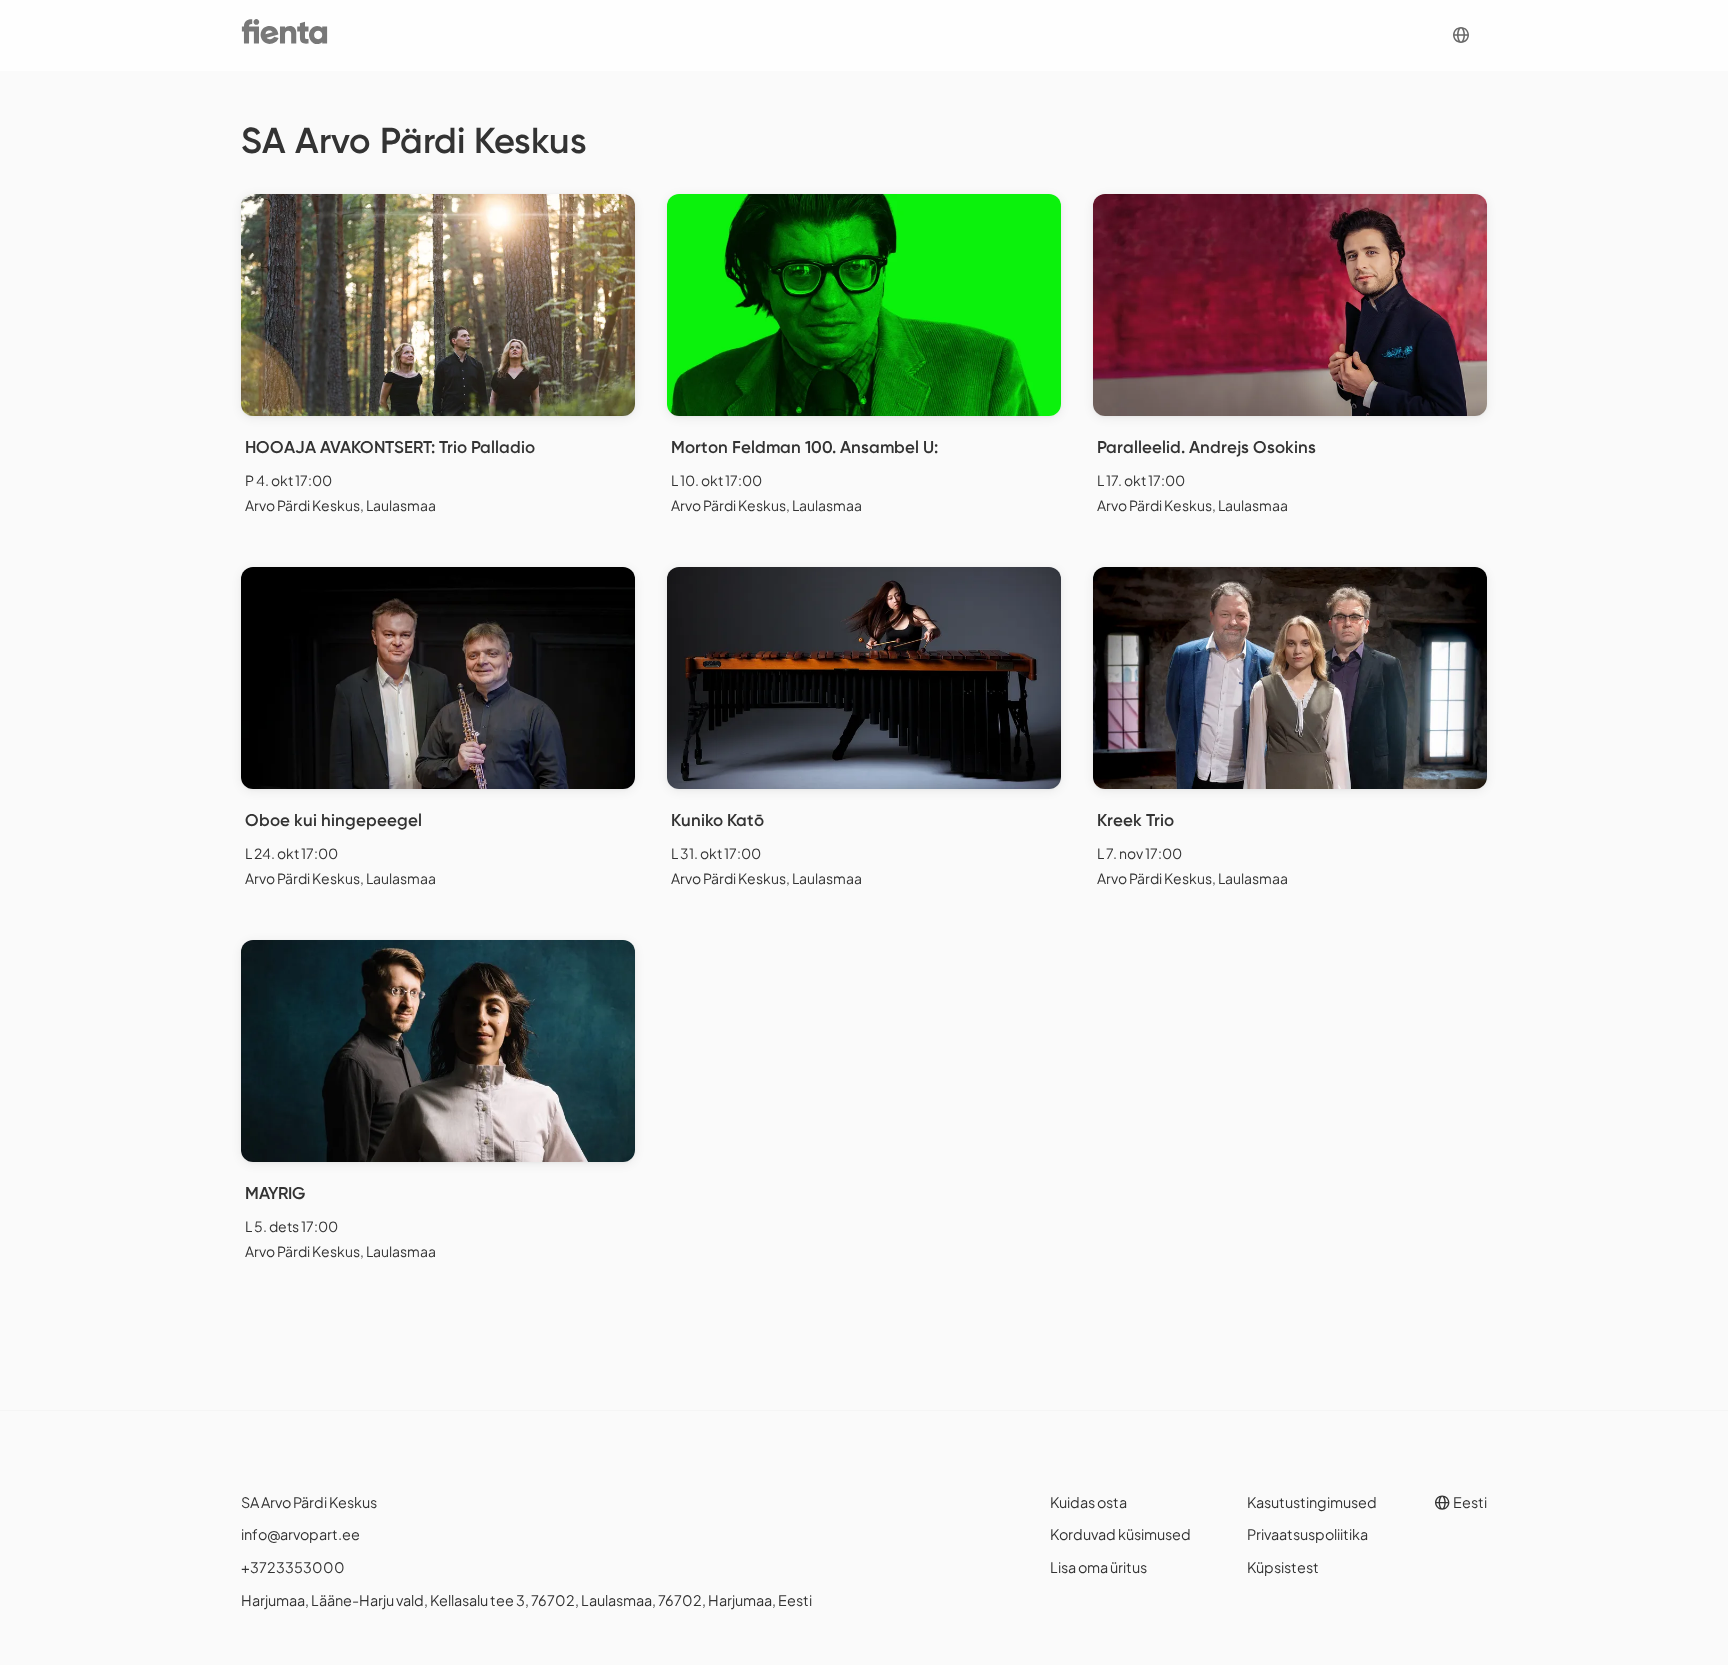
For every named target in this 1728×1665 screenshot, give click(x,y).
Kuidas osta (1088, 1502)
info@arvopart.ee (300, 1534)
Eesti (1469, 1502)
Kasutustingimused (1312, 1502)
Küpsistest (1283, 1567)
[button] (1461, 35)
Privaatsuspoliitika (1307, 1534)
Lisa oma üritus (1098, 1567)
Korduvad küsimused (1120, 1534)
